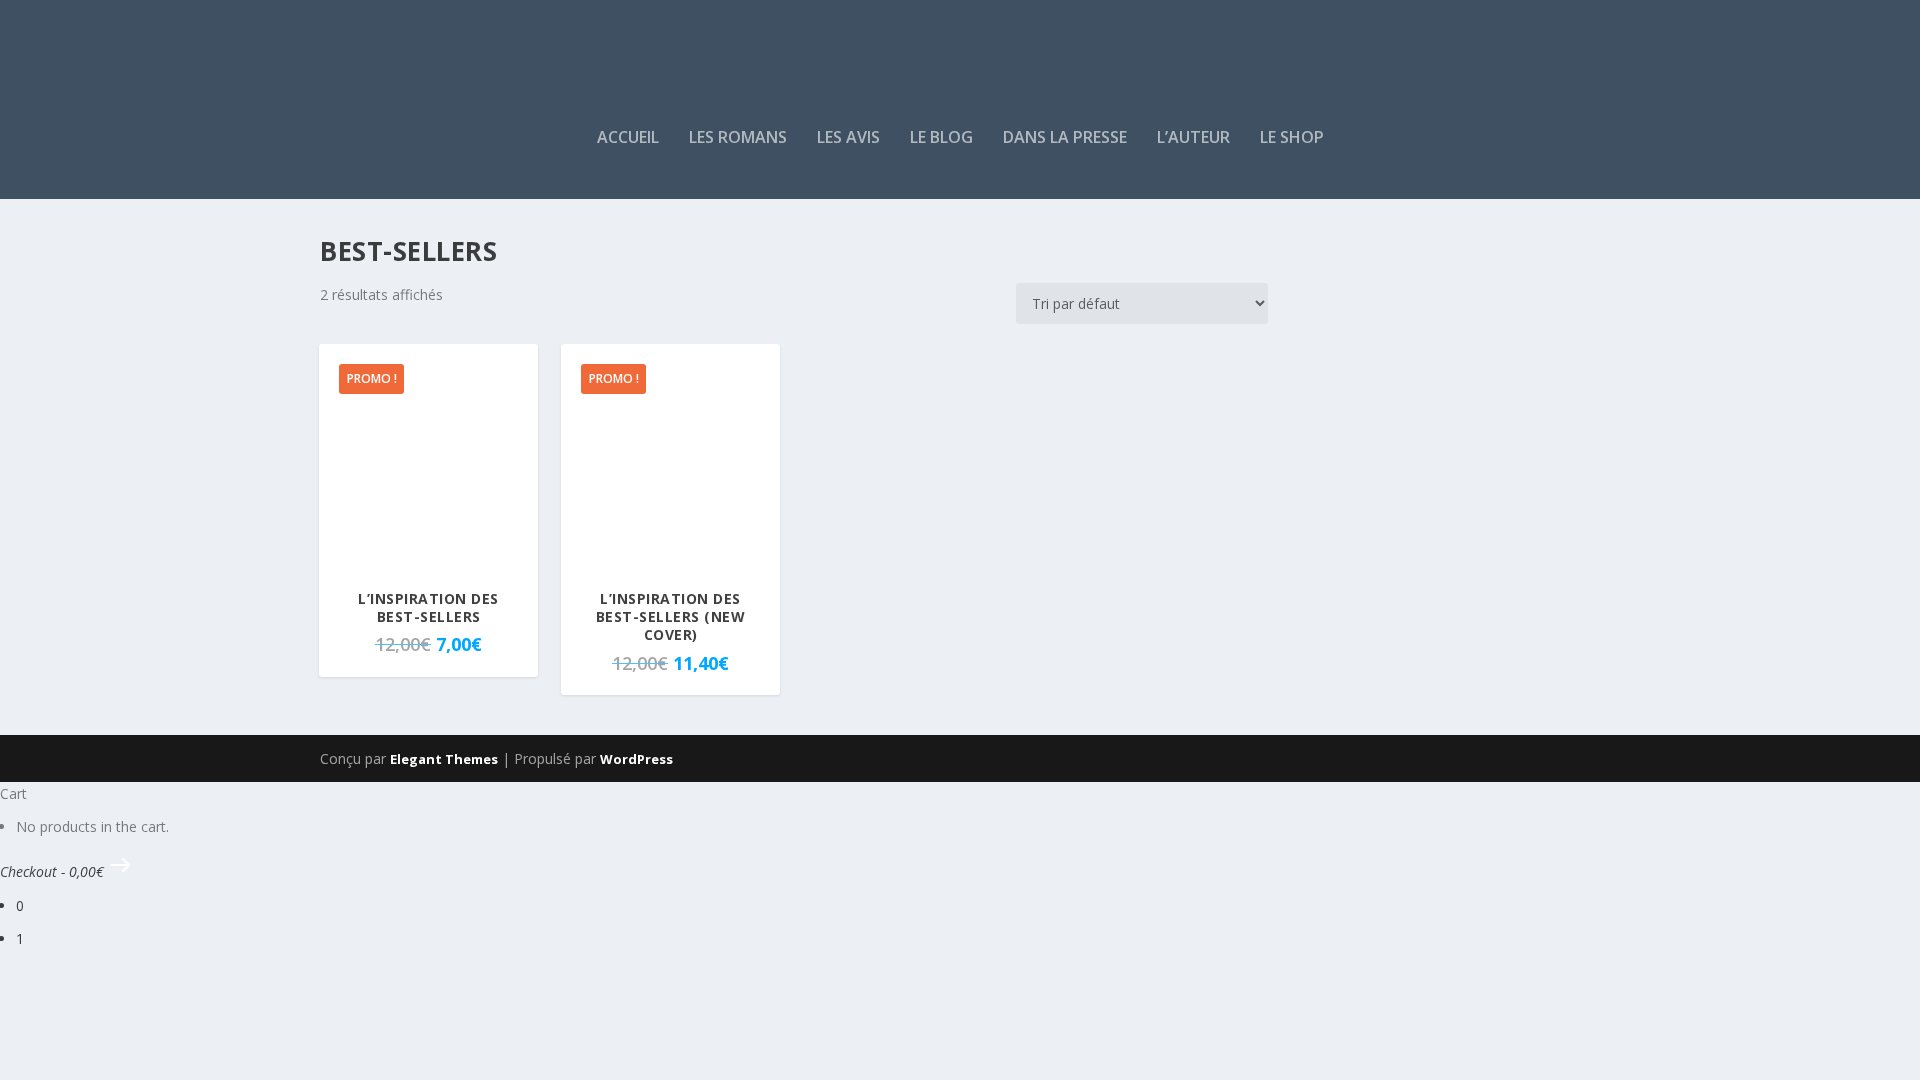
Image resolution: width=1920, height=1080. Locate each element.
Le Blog (941, 138)
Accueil (628, 138)
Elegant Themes (444, 759)
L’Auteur (1193, 138)
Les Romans (738, 138)
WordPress (636, 759)
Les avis (848, 138)
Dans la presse (1065, 138)
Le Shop (1292, 138)
